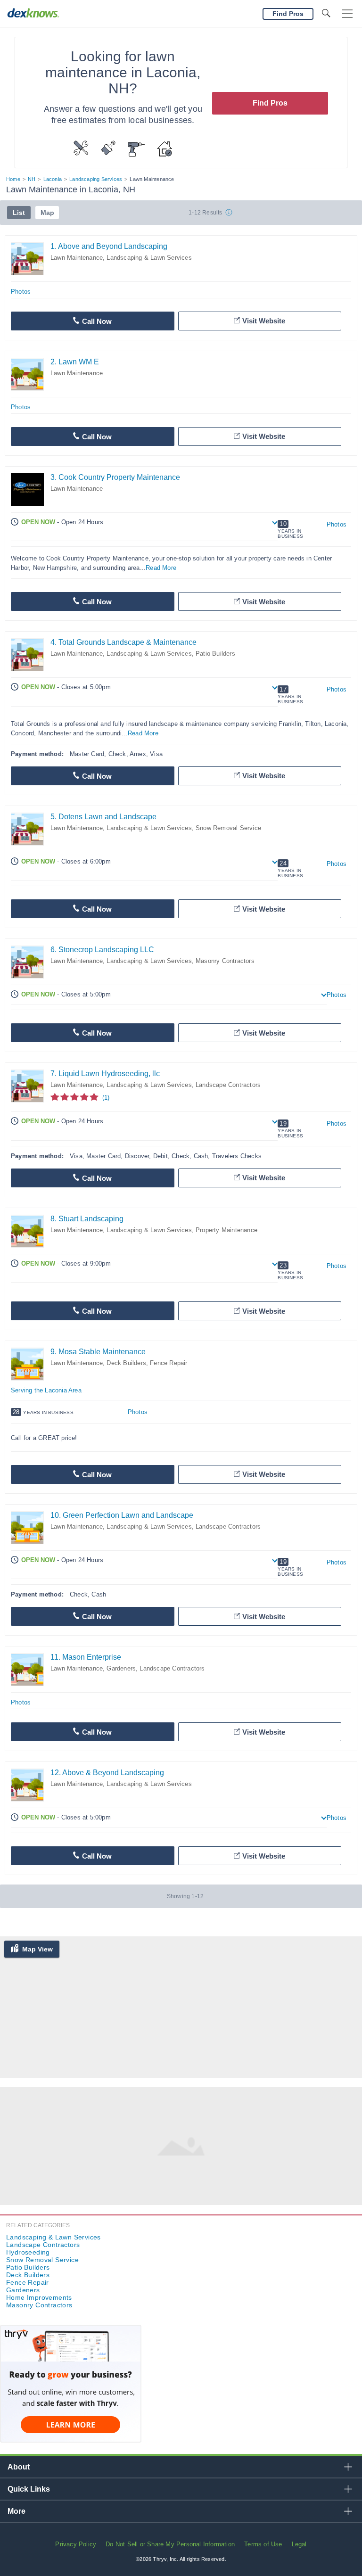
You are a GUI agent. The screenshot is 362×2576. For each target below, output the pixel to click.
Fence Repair (169, 1363)
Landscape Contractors (228, 1085)
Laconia (53, 179)
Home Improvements (39, 2297)
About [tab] (19, 2467)
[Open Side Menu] (347, 14)
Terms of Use (263, 2544)
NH (32, 179)
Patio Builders (215, 654)
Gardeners (121, 1668)
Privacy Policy (76, 2544)
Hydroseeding (28, 2252)
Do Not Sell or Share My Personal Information (170, 2544)
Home (13, 179)
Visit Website (264, 321)
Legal (299, 2544)
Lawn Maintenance (77, 258)
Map (47, 213)
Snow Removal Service (228, 828)
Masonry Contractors (225, 961)
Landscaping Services (96, 179)
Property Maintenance (226, 1230)
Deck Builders (126, 1363)
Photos (21, 292)
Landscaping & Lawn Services (149, 258)
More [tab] (16, 2511)
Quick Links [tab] (29, 2489)
